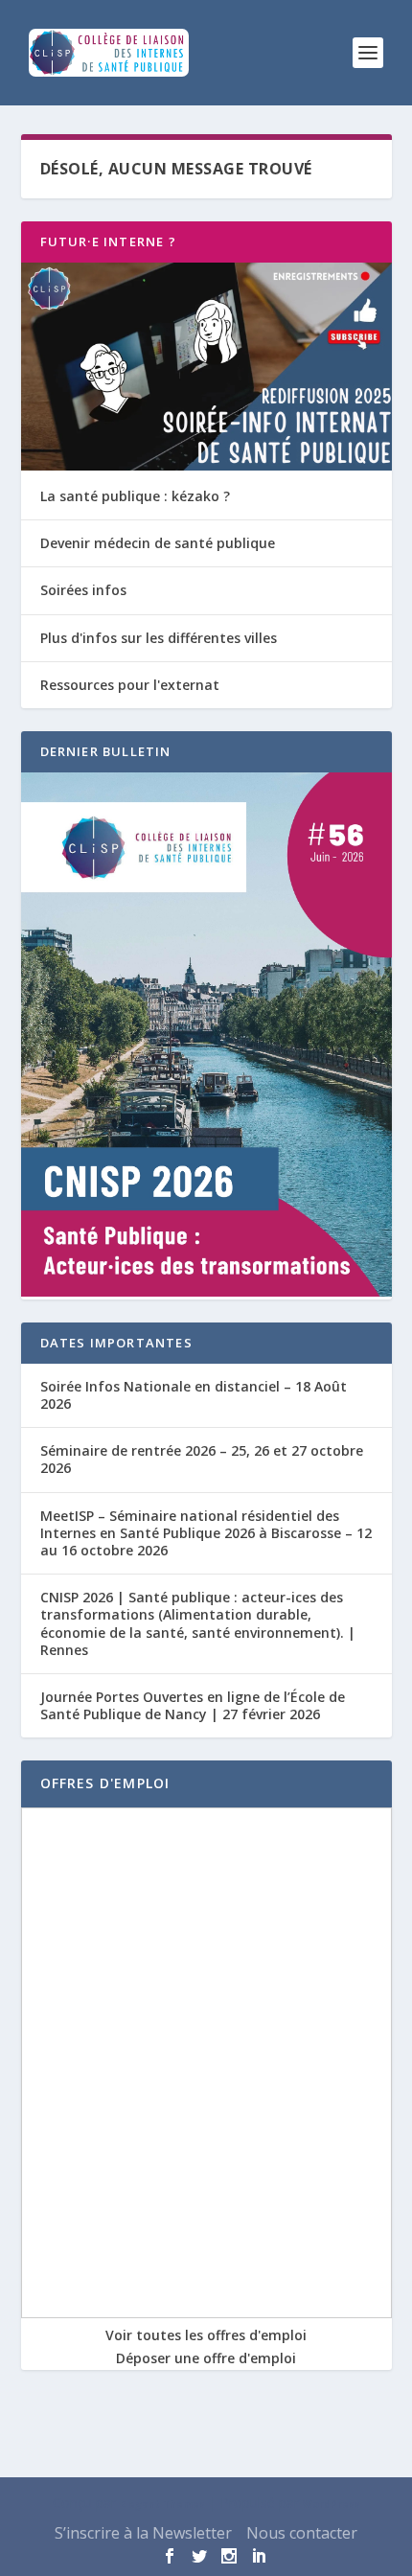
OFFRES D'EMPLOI (105, 1783)
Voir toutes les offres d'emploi (206, 2335)
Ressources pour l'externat (130, 685)
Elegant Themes (162, 2504)
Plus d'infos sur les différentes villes (159, 638)
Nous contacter (302, 2533)
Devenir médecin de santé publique (158, 543)
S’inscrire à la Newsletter (143, 2533)
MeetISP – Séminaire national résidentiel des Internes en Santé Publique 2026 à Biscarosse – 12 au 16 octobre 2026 (206, 1533)
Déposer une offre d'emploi (206, 2358)
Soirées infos (83, 590)
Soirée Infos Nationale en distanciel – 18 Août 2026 (194, 1395)
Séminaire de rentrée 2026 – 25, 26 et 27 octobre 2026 (202, 1459)
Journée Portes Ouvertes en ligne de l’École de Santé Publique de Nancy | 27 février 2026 (193, 1705)
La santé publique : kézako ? (135, 496)
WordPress (332, 2504)
